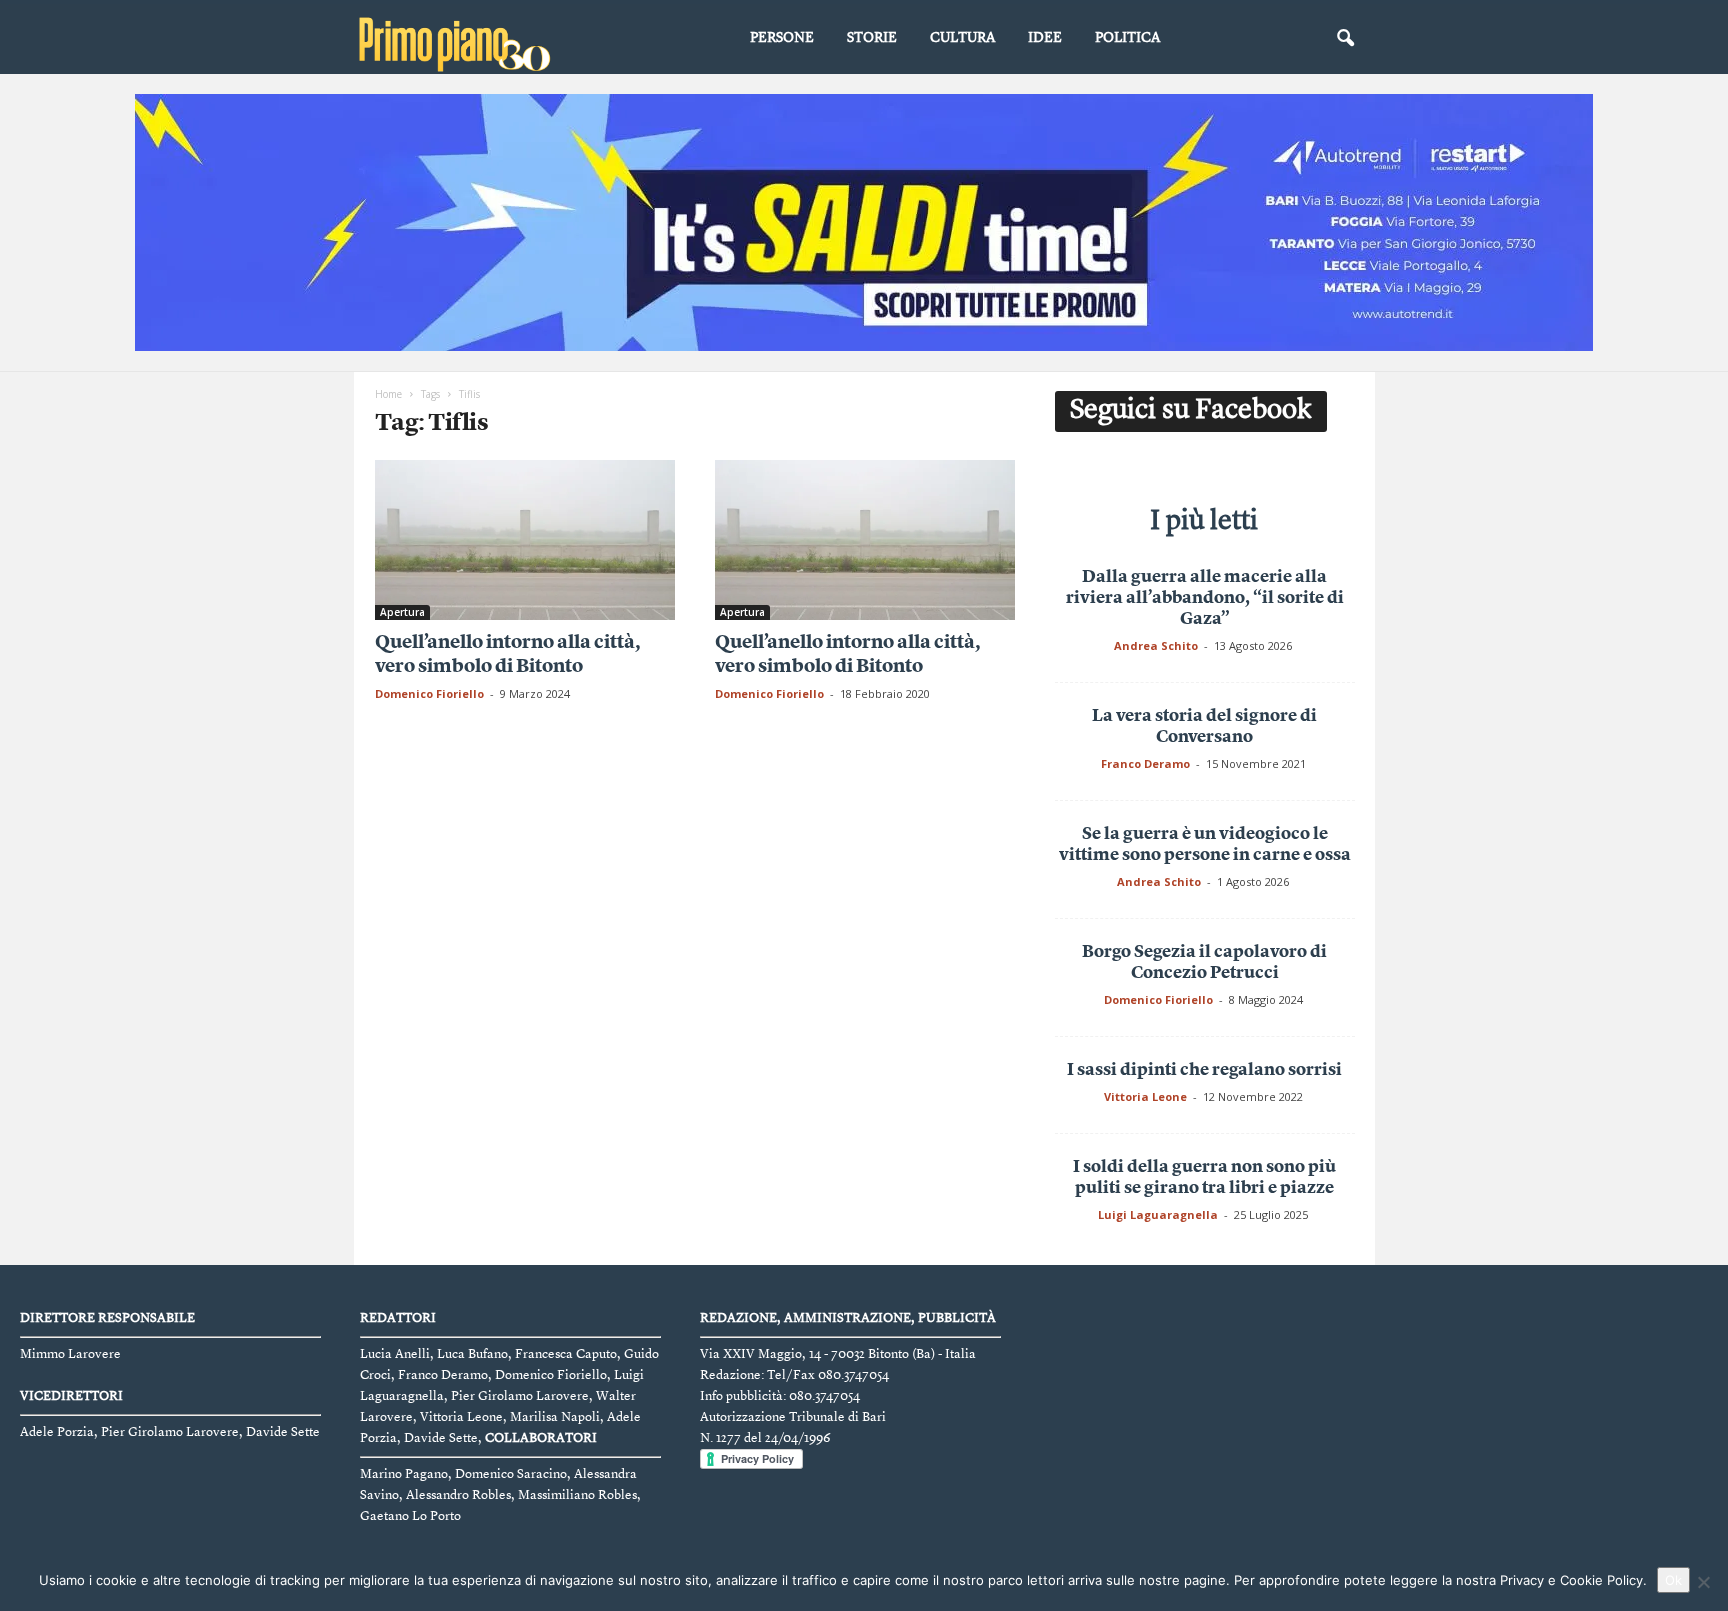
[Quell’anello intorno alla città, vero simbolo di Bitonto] (525, 540)
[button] (1345, 39)
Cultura (962, 38)
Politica (1127, 38)
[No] (1703, 1582)
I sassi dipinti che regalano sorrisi (1204, 1070)
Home (388, 394)
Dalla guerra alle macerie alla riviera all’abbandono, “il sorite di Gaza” (1205, 598)
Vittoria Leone (1145, 1096)
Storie (872, 38)
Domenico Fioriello (429, 693)
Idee (1045, 38)
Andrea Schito (1156, 645)
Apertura (402, 612)
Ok (1673, 1580)
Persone (782, 38)
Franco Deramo (1145, 763)
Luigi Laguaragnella (1158, 1214)
